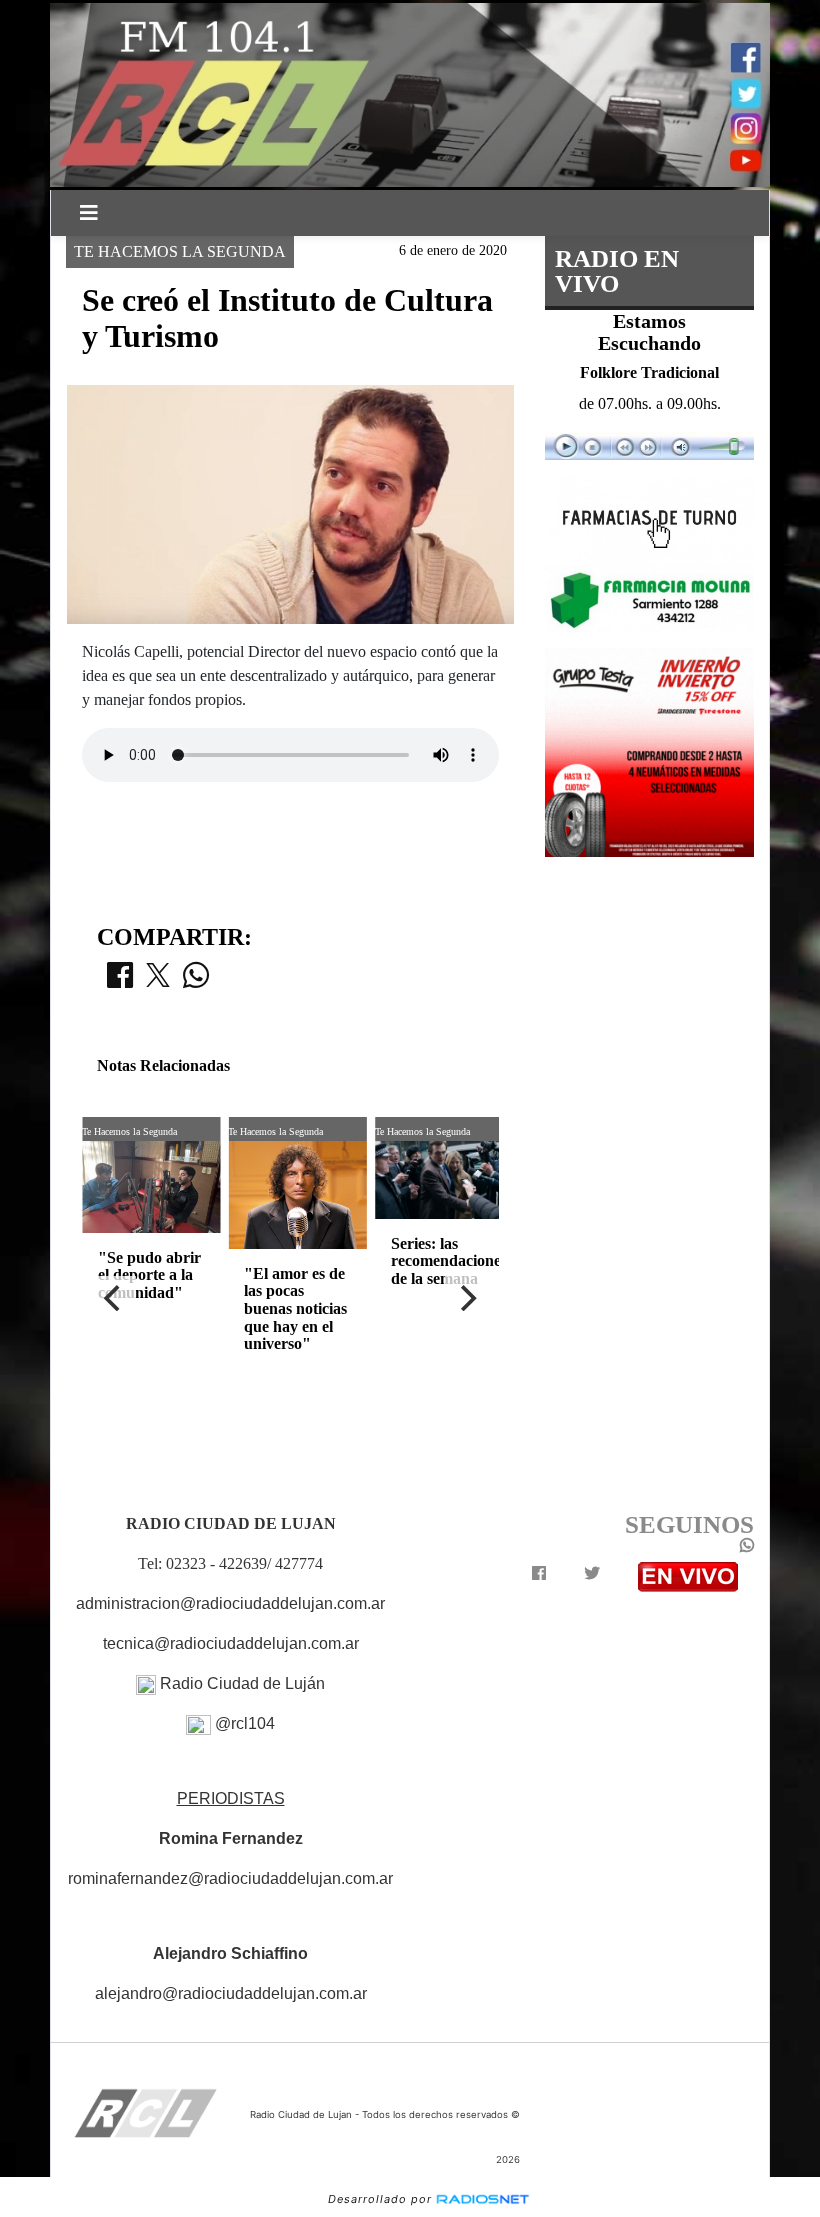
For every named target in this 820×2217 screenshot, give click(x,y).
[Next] (467, 1298)
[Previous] (114, 1298)
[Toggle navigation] (89, 213)
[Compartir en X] (158, 981)
